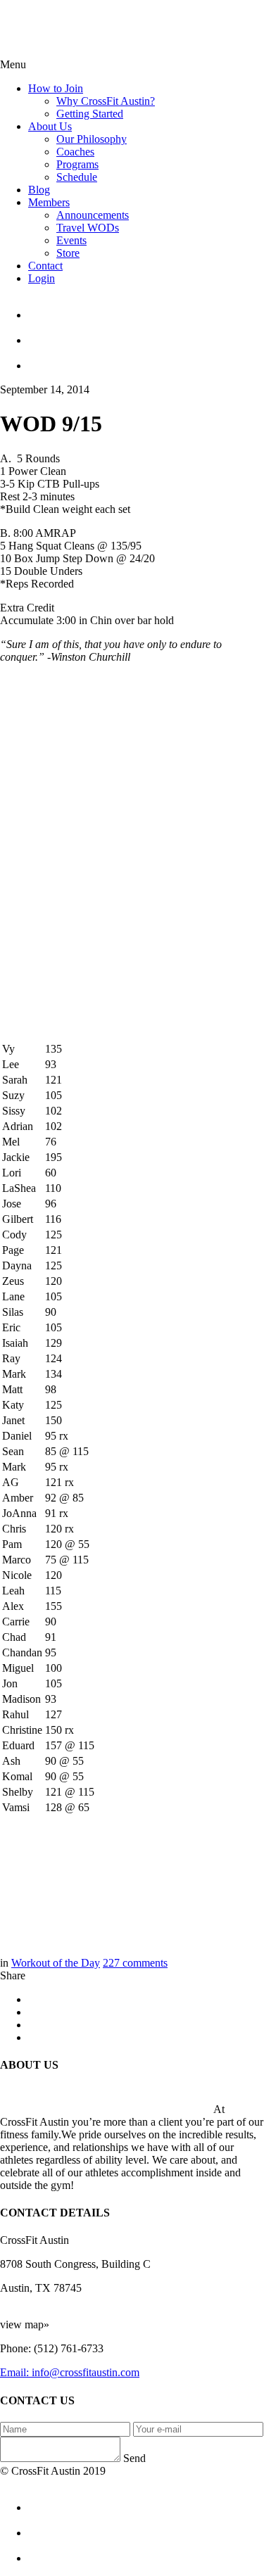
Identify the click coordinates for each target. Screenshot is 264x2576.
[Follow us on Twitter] (146, 334)
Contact (45, 266)
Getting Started (90, 114)
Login (42, 278)
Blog (39, 190)
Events (71, 240)
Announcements (93, 215)
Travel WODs (88, 228)
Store (68, 253)
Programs (77, 164)
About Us (50, 126)
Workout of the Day (56, 1963)
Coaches (75, 152)
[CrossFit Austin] (146, 309)
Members (49, 202)
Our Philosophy (92, 139)
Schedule (77, 177)
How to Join (56, 88)
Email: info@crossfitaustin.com (70, 2372)
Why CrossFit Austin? (106, 101)
